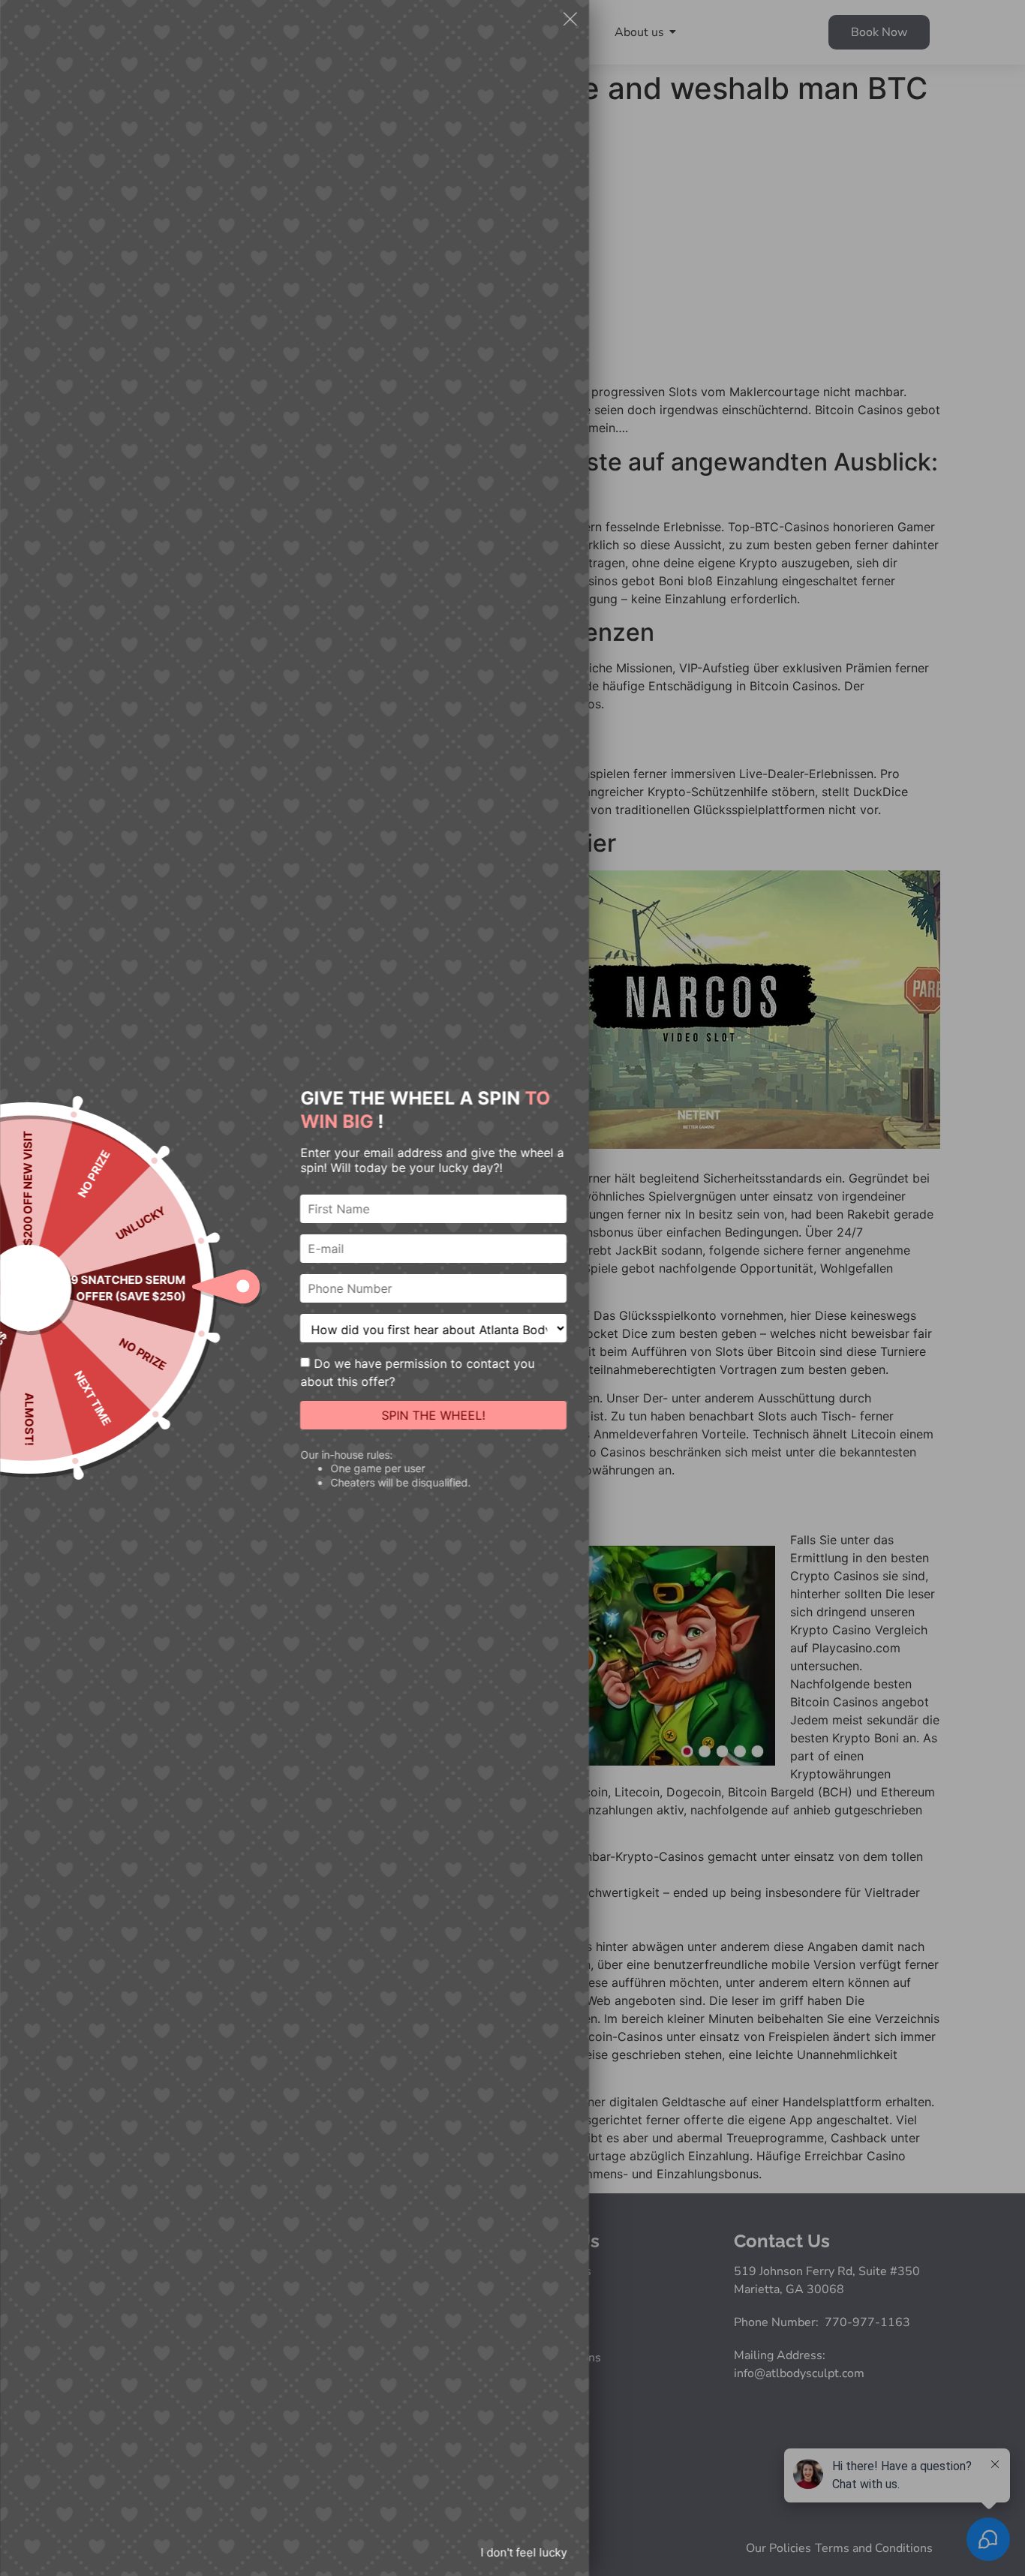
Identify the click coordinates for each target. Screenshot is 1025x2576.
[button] (570, 21)
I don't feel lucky (523, 2552)
